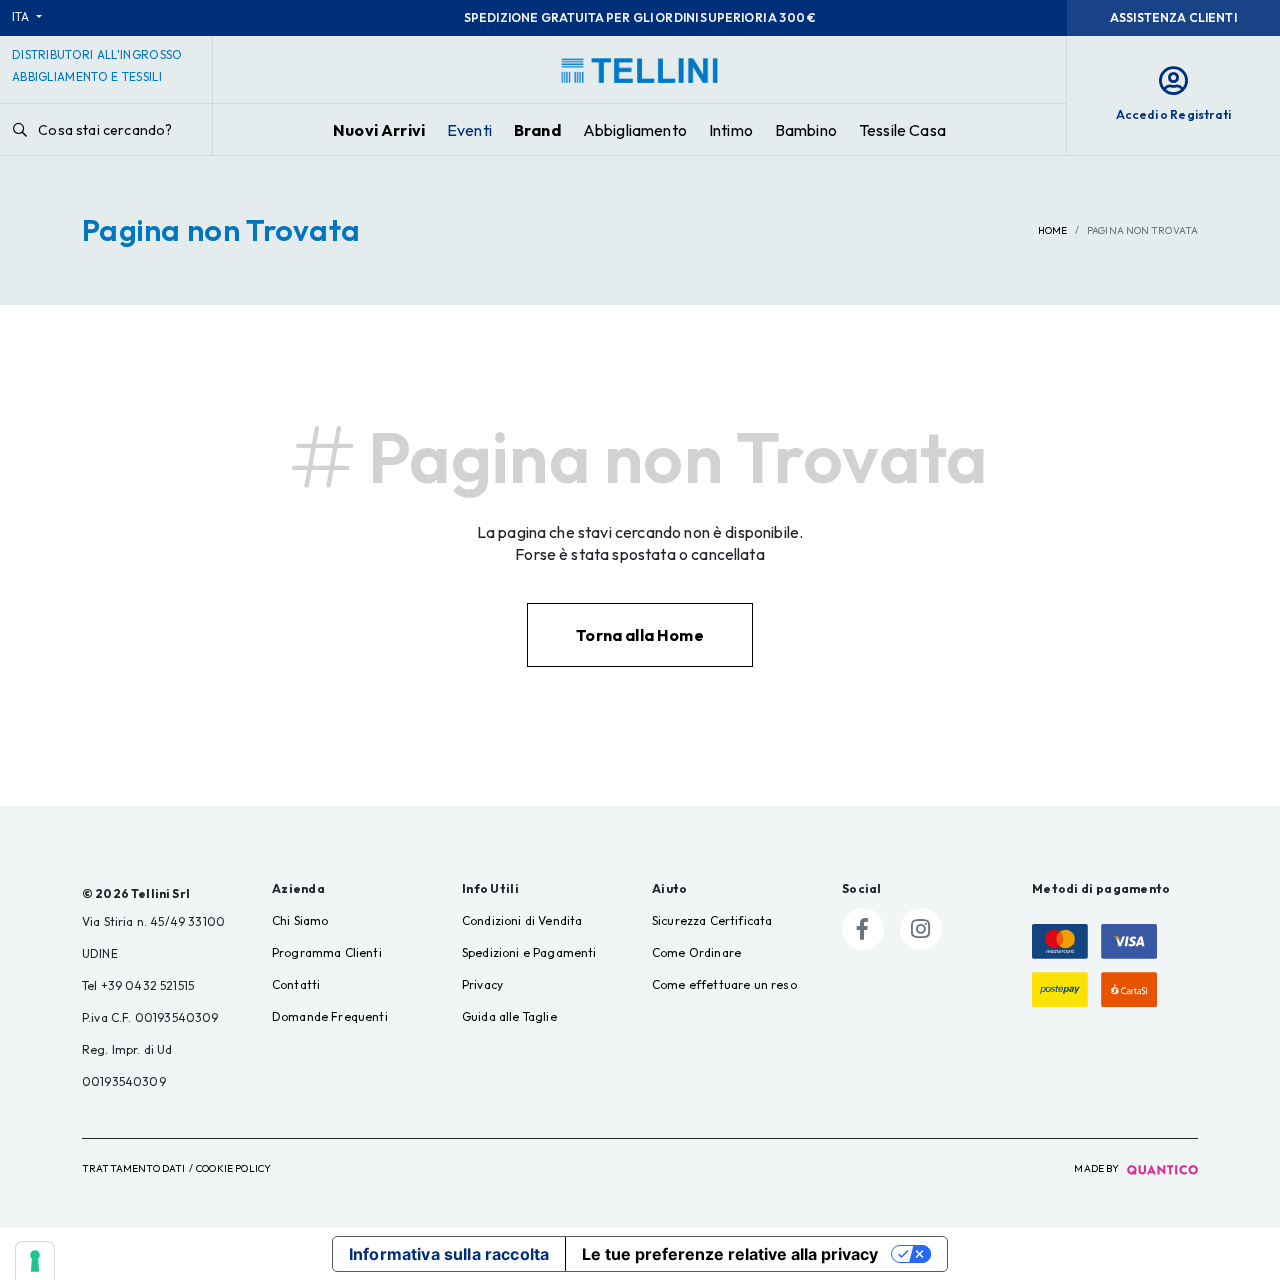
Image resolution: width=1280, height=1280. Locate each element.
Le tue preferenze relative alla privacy (730, 1254)
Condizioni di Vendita (522, 920)
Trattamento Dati (134, 1168)
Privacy (482, 984)
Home (1052, 230)
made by (1097, 1168)
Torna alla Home (639, 635)
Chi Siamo (300, 920)
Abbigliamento (635, 130)
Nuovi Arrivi (379, 130)
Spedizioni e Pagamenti (529, 952)
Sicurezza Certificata (712, 920)
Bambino (806, 130)
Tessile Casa (902, 130)
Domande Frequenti (330, 1016)
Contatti (296, 984)
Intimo (731, 130)
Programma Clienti (327, 952)
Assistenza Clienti (1173, 17)
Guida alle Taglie (509, 1016)
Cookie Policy (233, 1168)
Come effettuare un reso (724, 984)
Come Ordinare (696, 952)
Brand (537, 130)
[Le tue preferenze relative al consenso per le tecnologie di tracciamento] (35, 1261)
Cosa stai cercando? (103, 130)
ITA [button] (22, 16)
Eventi (469, 130)
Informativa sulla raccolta (449, 1254)
